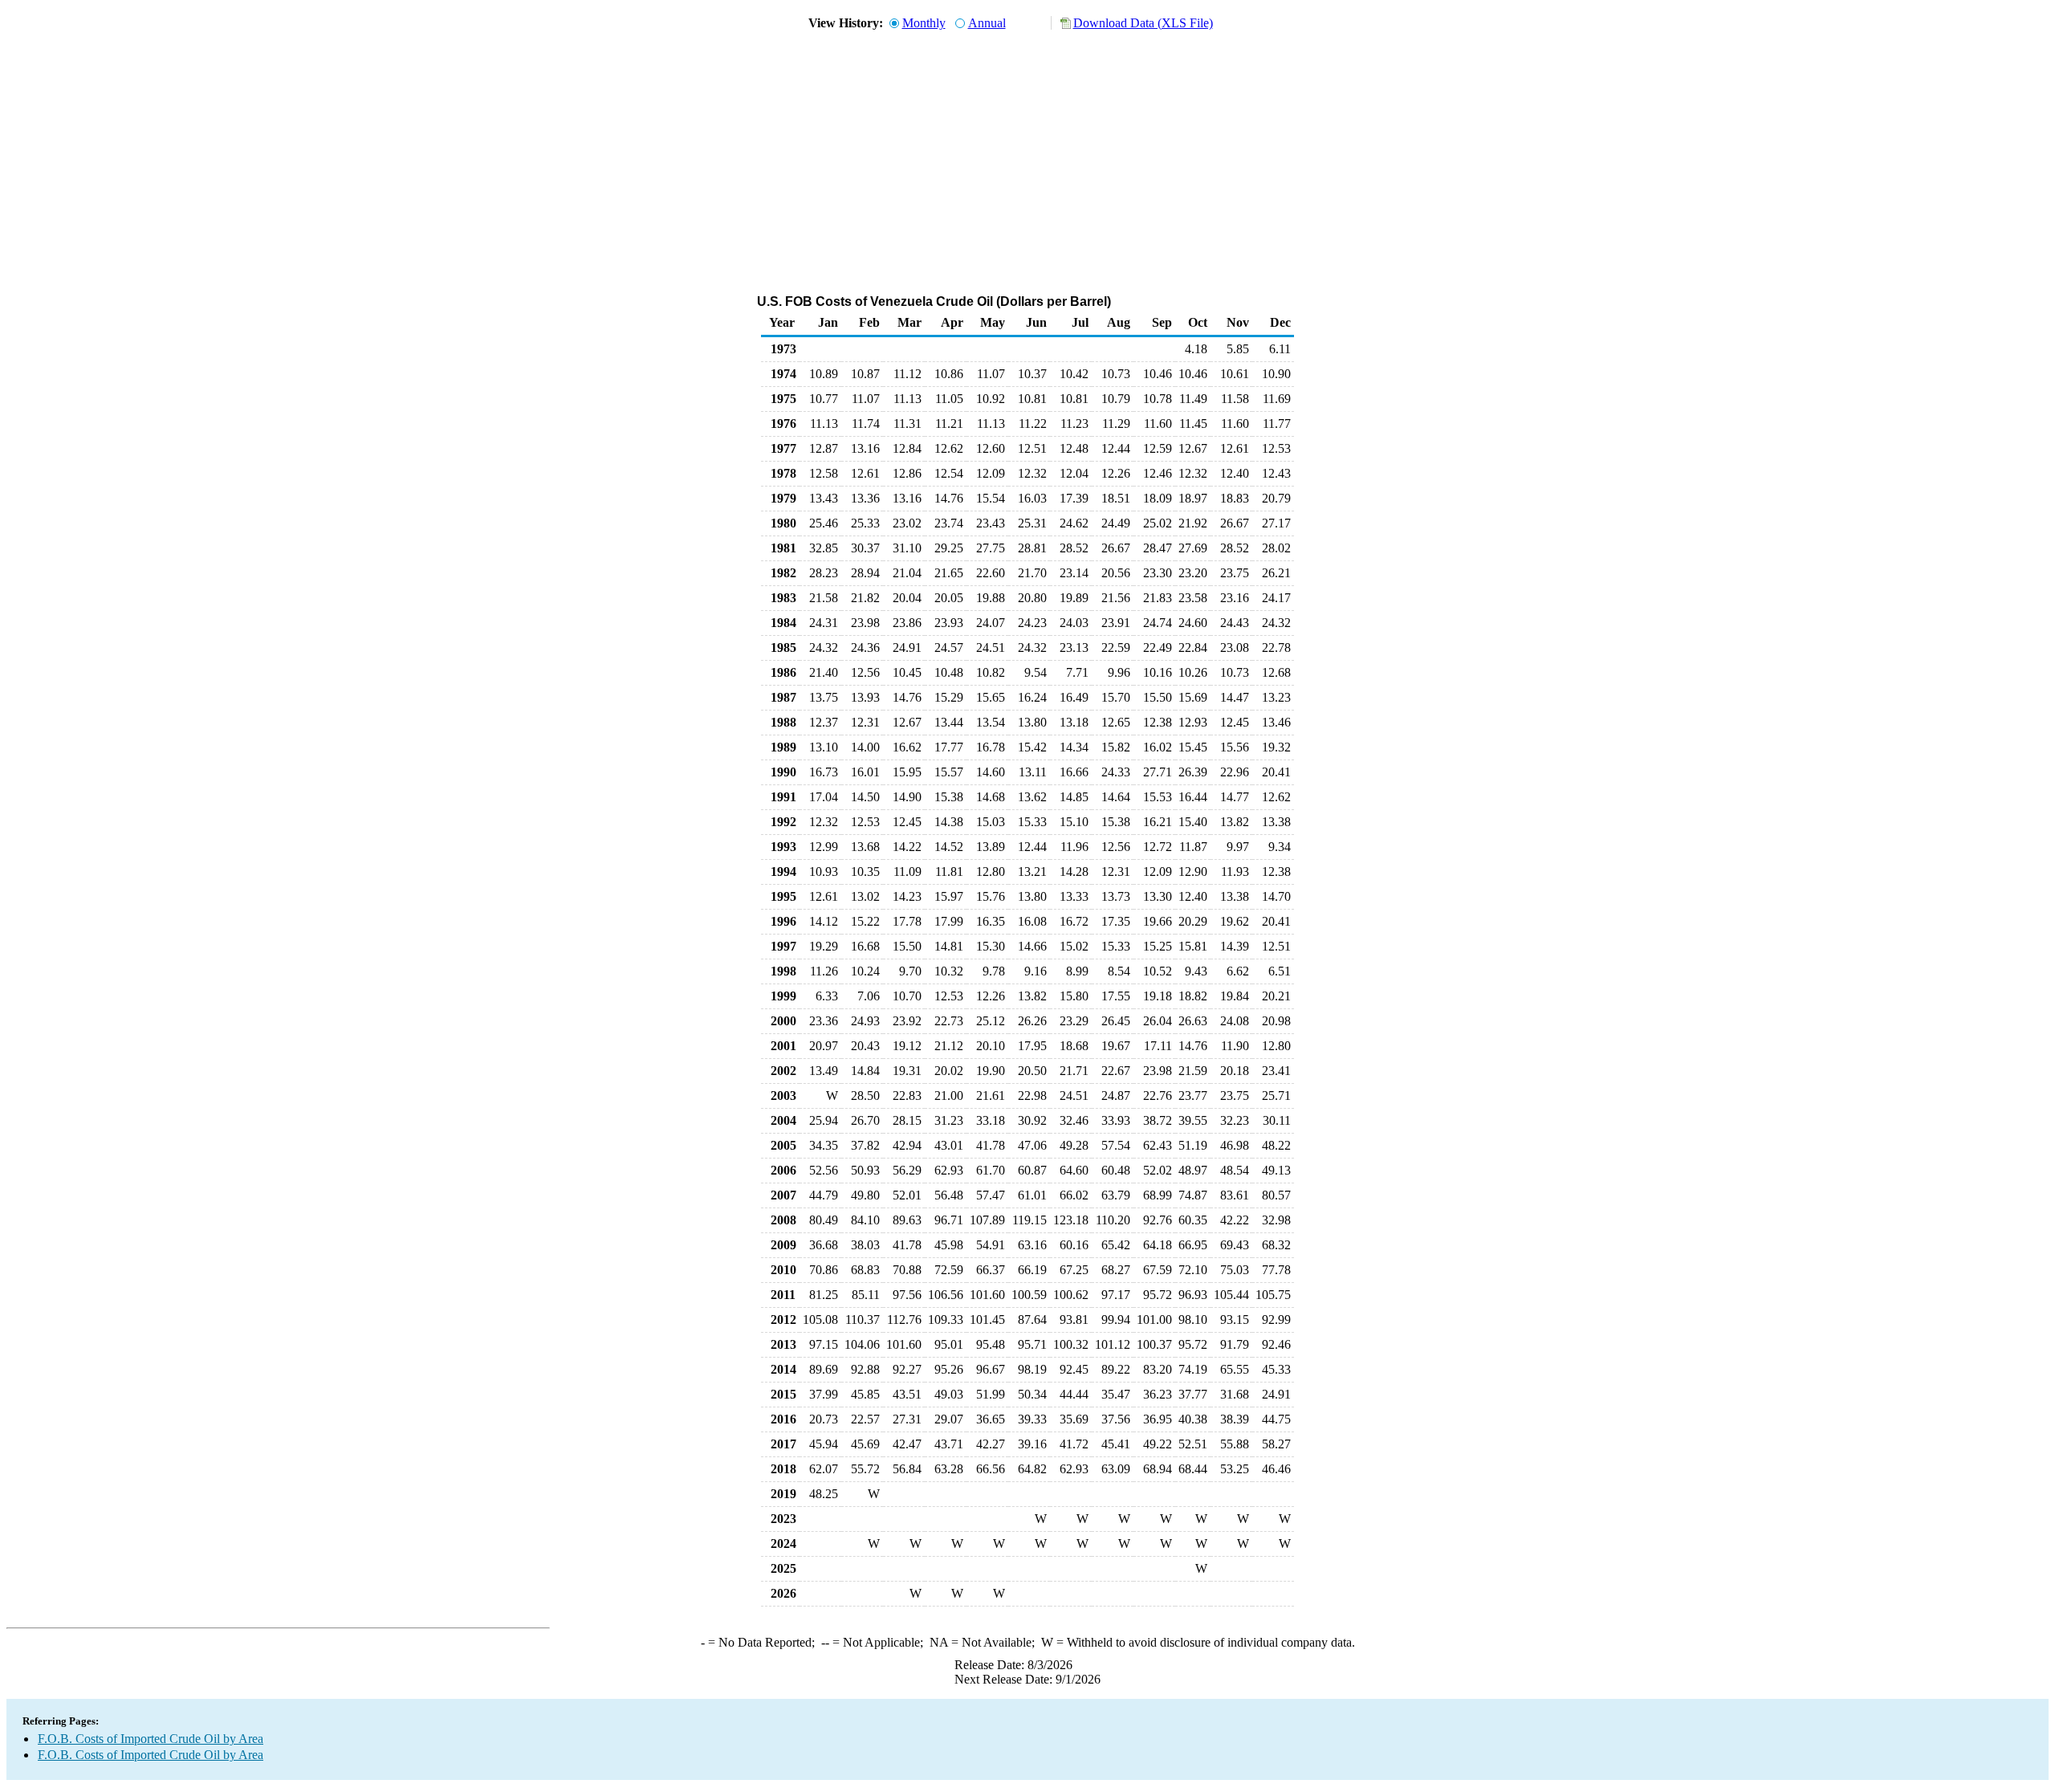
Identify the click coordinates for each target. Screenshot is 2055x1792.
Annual (987, 23)
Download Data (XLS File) (1143, 23)
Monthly (924, 23)
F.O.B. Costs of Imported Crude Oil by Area (151, 1739)
